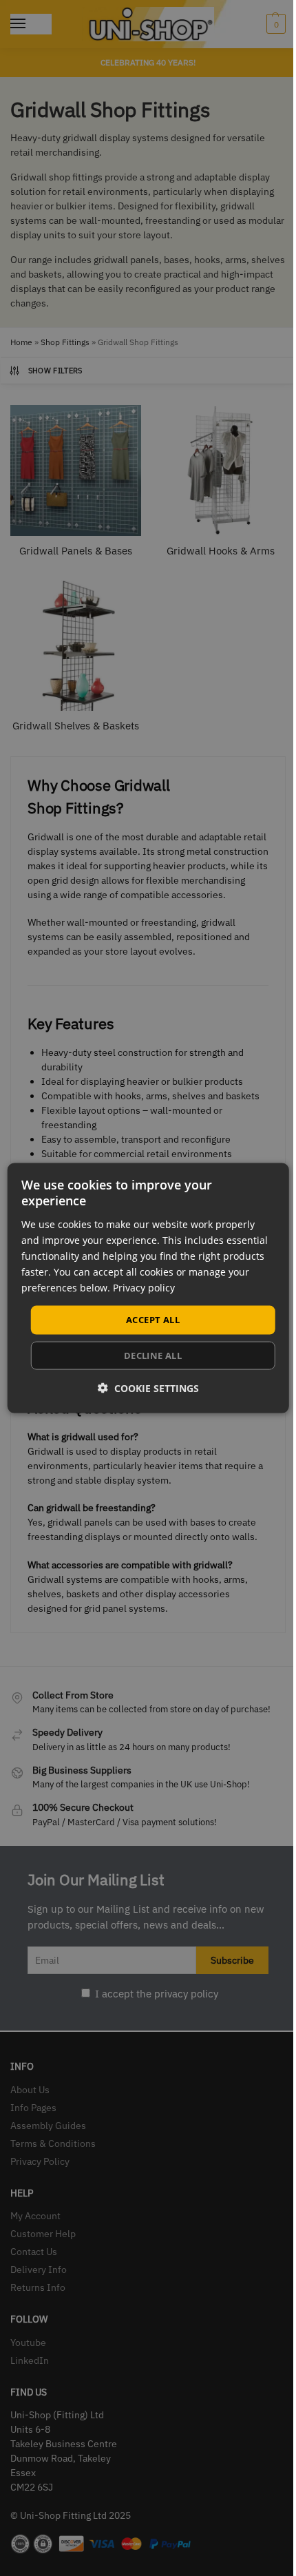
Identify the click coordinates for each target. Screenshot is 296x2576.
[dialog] (148, 1288)
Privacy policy (144, 1288)
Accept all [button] (153, 1320)
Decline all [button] (153, 1355)
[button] (148, 1388)
